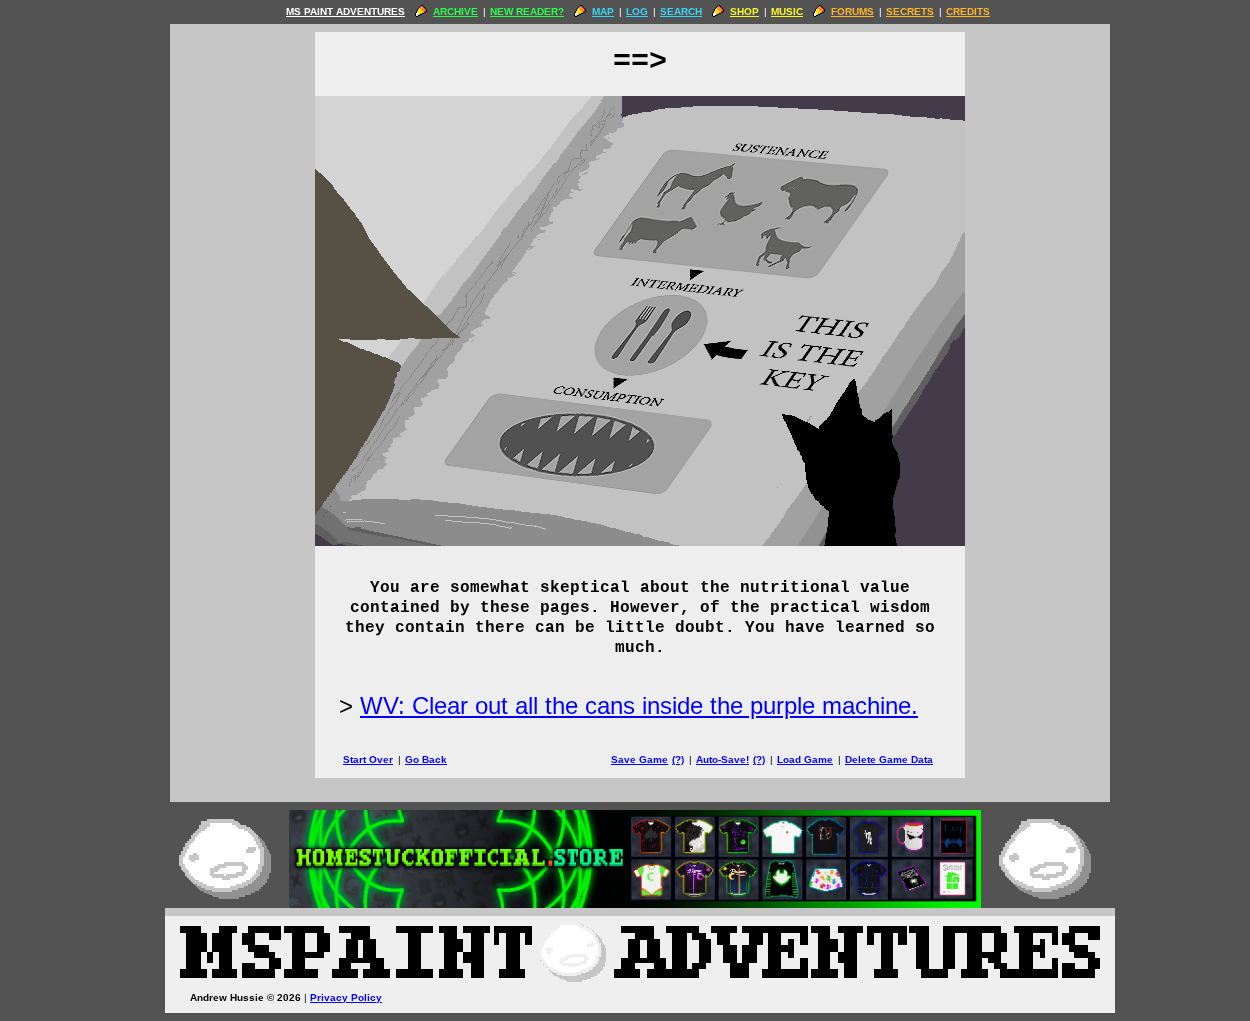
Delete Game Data (889, 759)
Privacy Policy (346, 997)
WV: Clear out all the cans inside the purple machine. (639, 705)
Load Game (805, 759)
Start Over (368, 759)
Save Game (639, 759)
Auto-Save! (722, 759)
